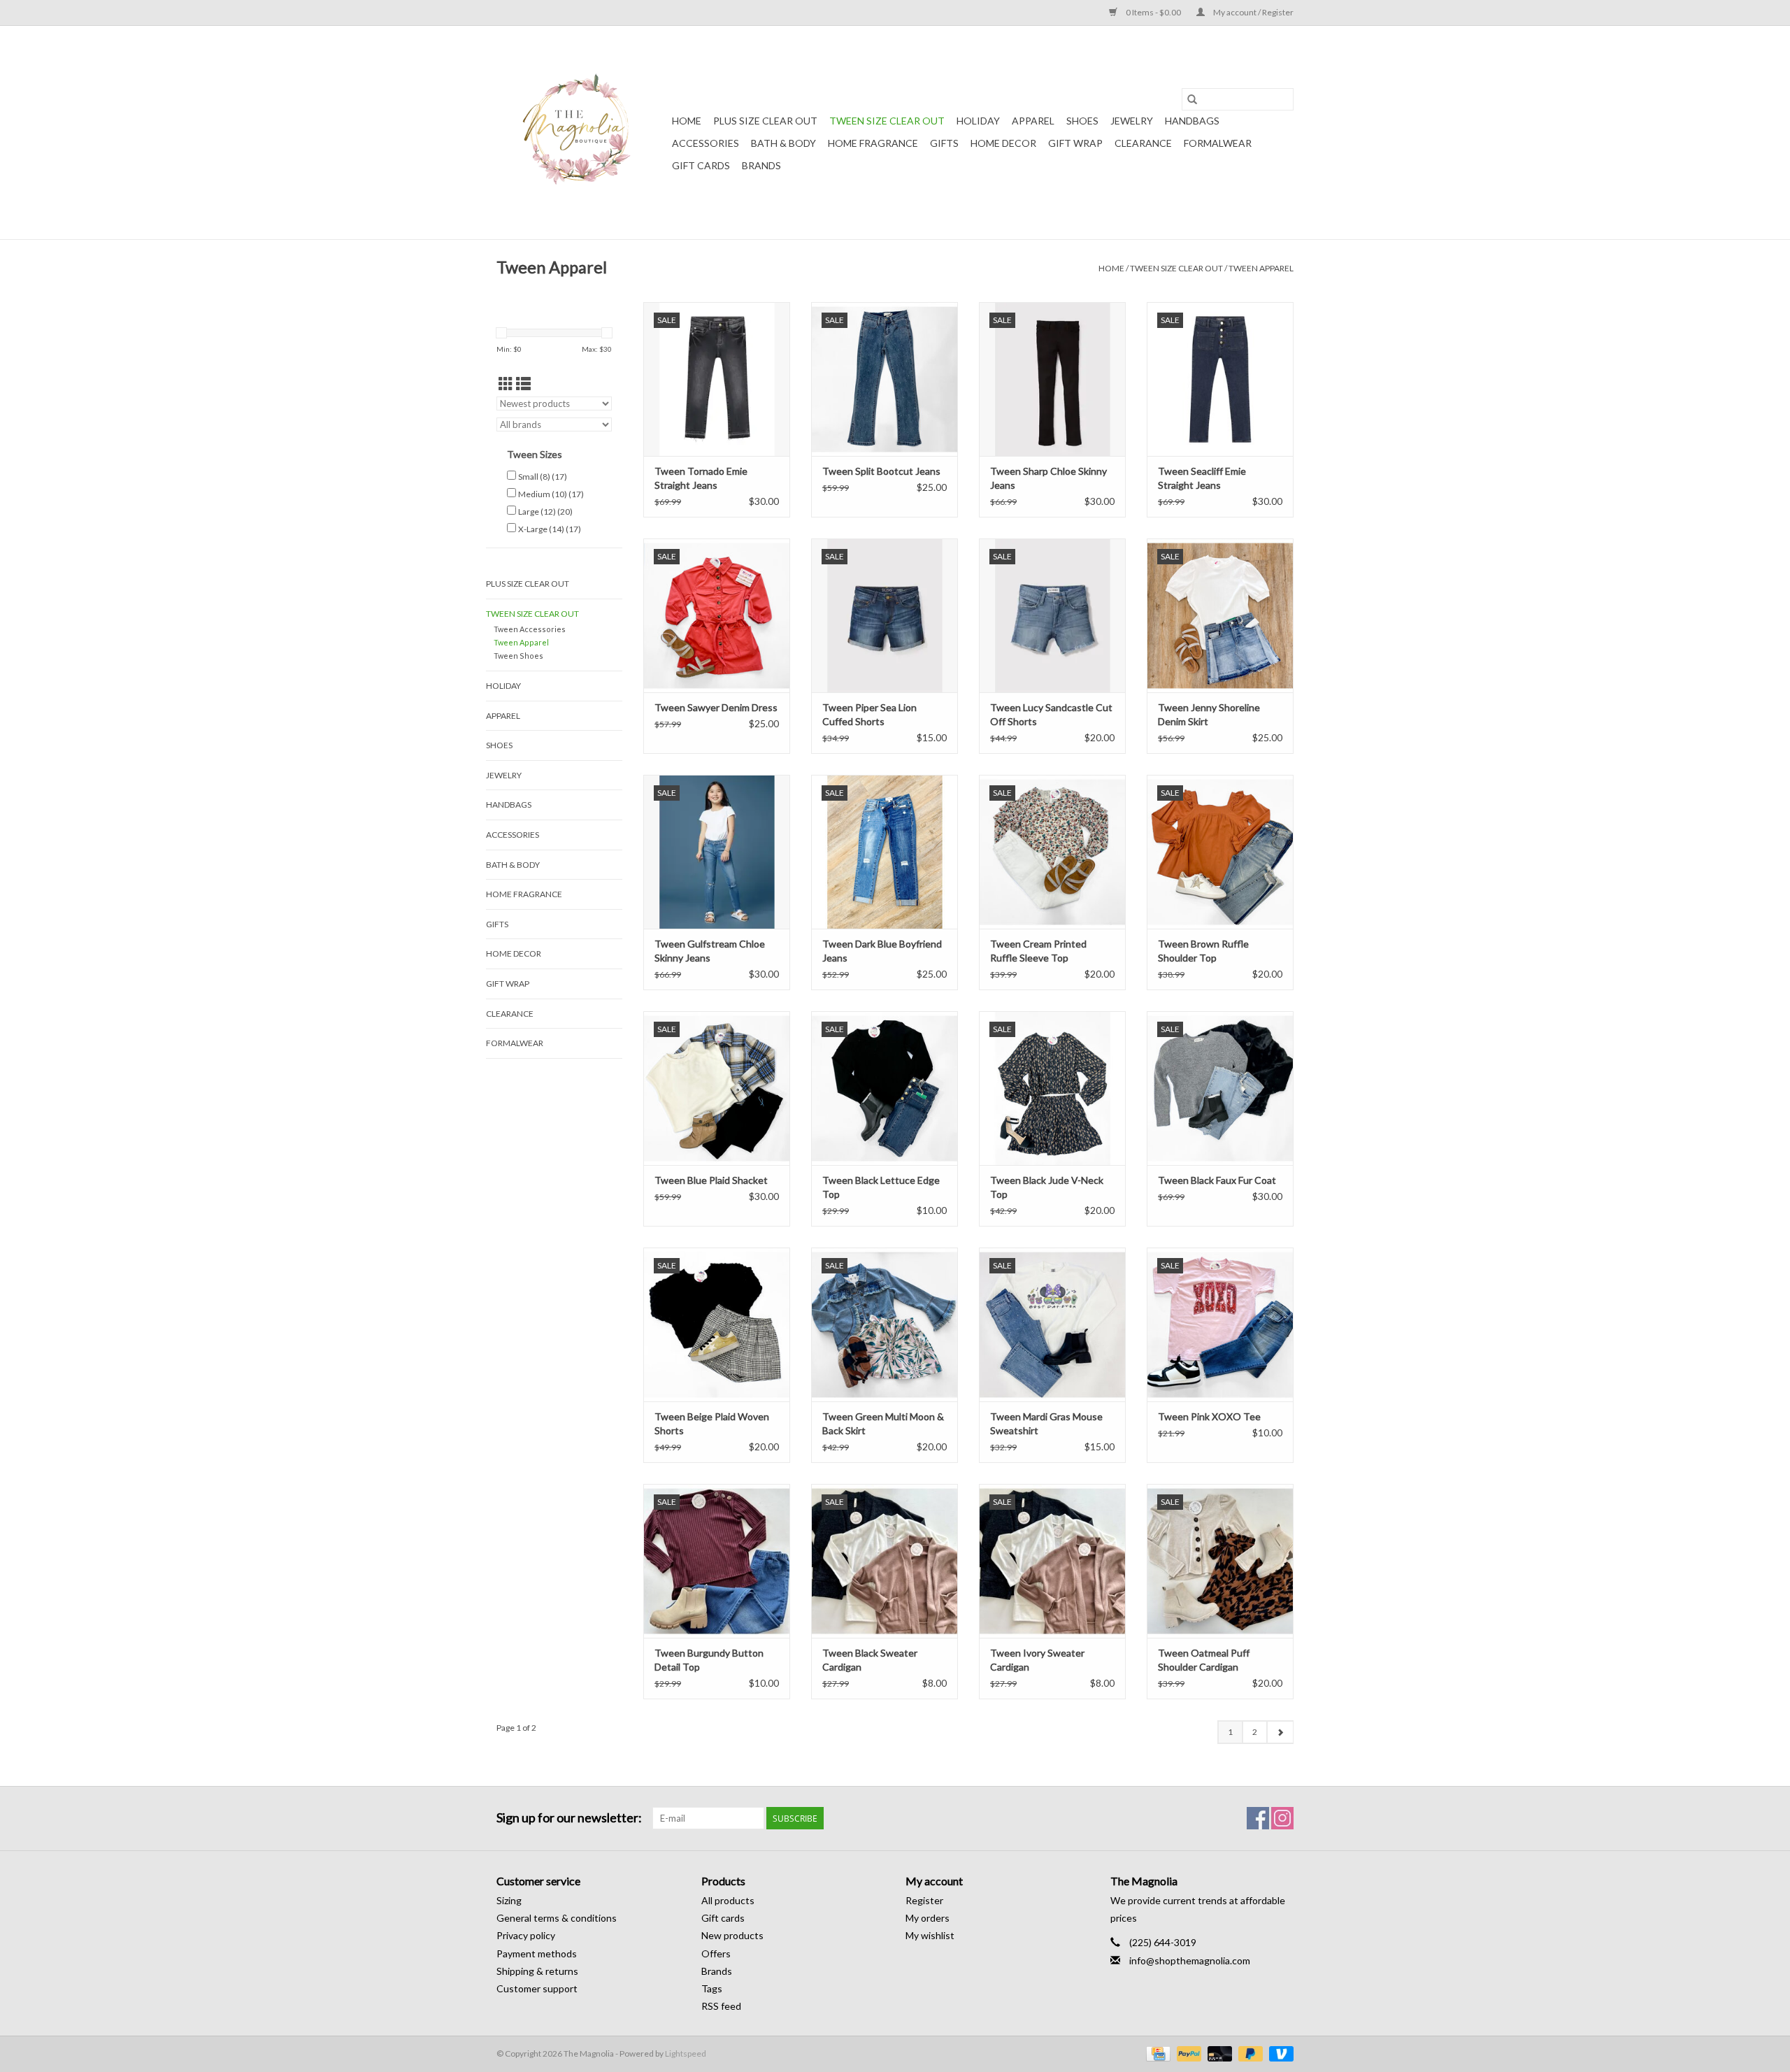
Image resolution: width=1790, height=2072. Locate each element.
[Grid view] (506, 384)
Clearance (1143, 143)
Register (924, 1900)
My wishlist (930, 1935)
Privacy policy (526, 1935)
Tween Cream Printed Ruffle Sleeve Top (1038, 951)
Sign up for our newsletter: (569, 1818)
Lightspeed (686, 2053)
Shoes (1082, 121)
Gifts (944, 143)
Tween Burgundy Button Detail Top (709, 1660)
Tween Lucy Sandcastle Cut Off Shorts (1051, 714)
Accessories (706, 143)
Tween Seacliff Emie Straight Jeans (1202, 478)
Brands (761, 165)
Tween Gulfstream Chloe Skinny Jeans (710, 951)
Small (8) (543, 477)
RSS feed (721, 2006)
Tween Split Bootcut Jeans (881, 471)
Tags (712, 1988)
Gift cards (701, 165)
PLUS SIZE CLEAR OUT (765, 121)
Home (687, 121)
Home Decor (1003, 143)
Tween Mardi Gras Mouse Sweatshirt (1046, 1423)
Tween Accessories (530, 629)
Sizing (509, 1900)
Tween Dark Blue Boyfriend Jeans (882, 951)
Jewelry (1132, 121)
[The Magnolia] (582, 133)
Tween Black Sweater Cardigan (870, 1660)
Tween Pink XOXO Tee (1209, 1416)
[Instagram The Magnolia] (1282, 1818)
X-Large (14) (550, 529)
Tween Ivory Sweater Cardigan (1037, 1660)
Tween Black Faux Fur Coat (1217, 1180)
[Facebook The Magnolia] (1258, 1818)
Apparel (1033, 121)
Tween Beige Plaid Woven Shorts (712, 1423)
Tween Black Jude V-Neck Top (1047, 1187)
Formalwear (1218, 143)
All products (728, 1900)
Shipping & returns (537, 1971)
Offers (716, 1953)
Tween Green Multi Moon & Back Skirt (883, 1423)
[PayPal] (1187, 2053)
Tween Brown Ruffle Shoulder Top (1203, 951)
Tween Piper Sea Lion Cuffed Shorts (869, 714)
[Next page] (1280, 1732)
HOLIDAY (978, 121)
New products (732, 1935)
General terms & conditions (557, 1918)
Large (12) (545, 512)
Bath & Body (783, 143)
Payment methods (537, 1953)
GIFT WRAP (1075, 143)
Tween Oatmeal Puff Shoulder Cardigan (1204, 1660)
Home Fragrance (873, 143)
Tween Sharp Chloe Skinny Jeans (1048, 478)
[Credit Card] (1156, 2053)
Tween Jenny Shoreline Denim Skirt (1209, 714)
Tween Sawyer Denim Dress (716, 707)
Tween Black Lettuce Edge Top (881, 1187)
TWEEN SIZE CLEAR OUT (887, 121)
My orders (928, 1918)
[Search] (1192, 99)
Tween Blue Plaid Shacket (711, 1180)
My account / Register (1253, 12)
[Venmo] (1279, 2053)
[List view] (523, 384)
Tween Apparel (1261, 268)
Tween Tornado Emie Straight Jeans (701, 478)
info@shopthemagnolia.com (1190, 1960)
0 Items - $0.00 (1153, 12)
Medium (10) (551, 494)
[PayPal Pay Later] (1249, 2053)
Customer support (537, 1988)
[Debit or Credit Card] (1218, 2053)
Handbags (1192, 121)
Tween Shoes (518, 656)
